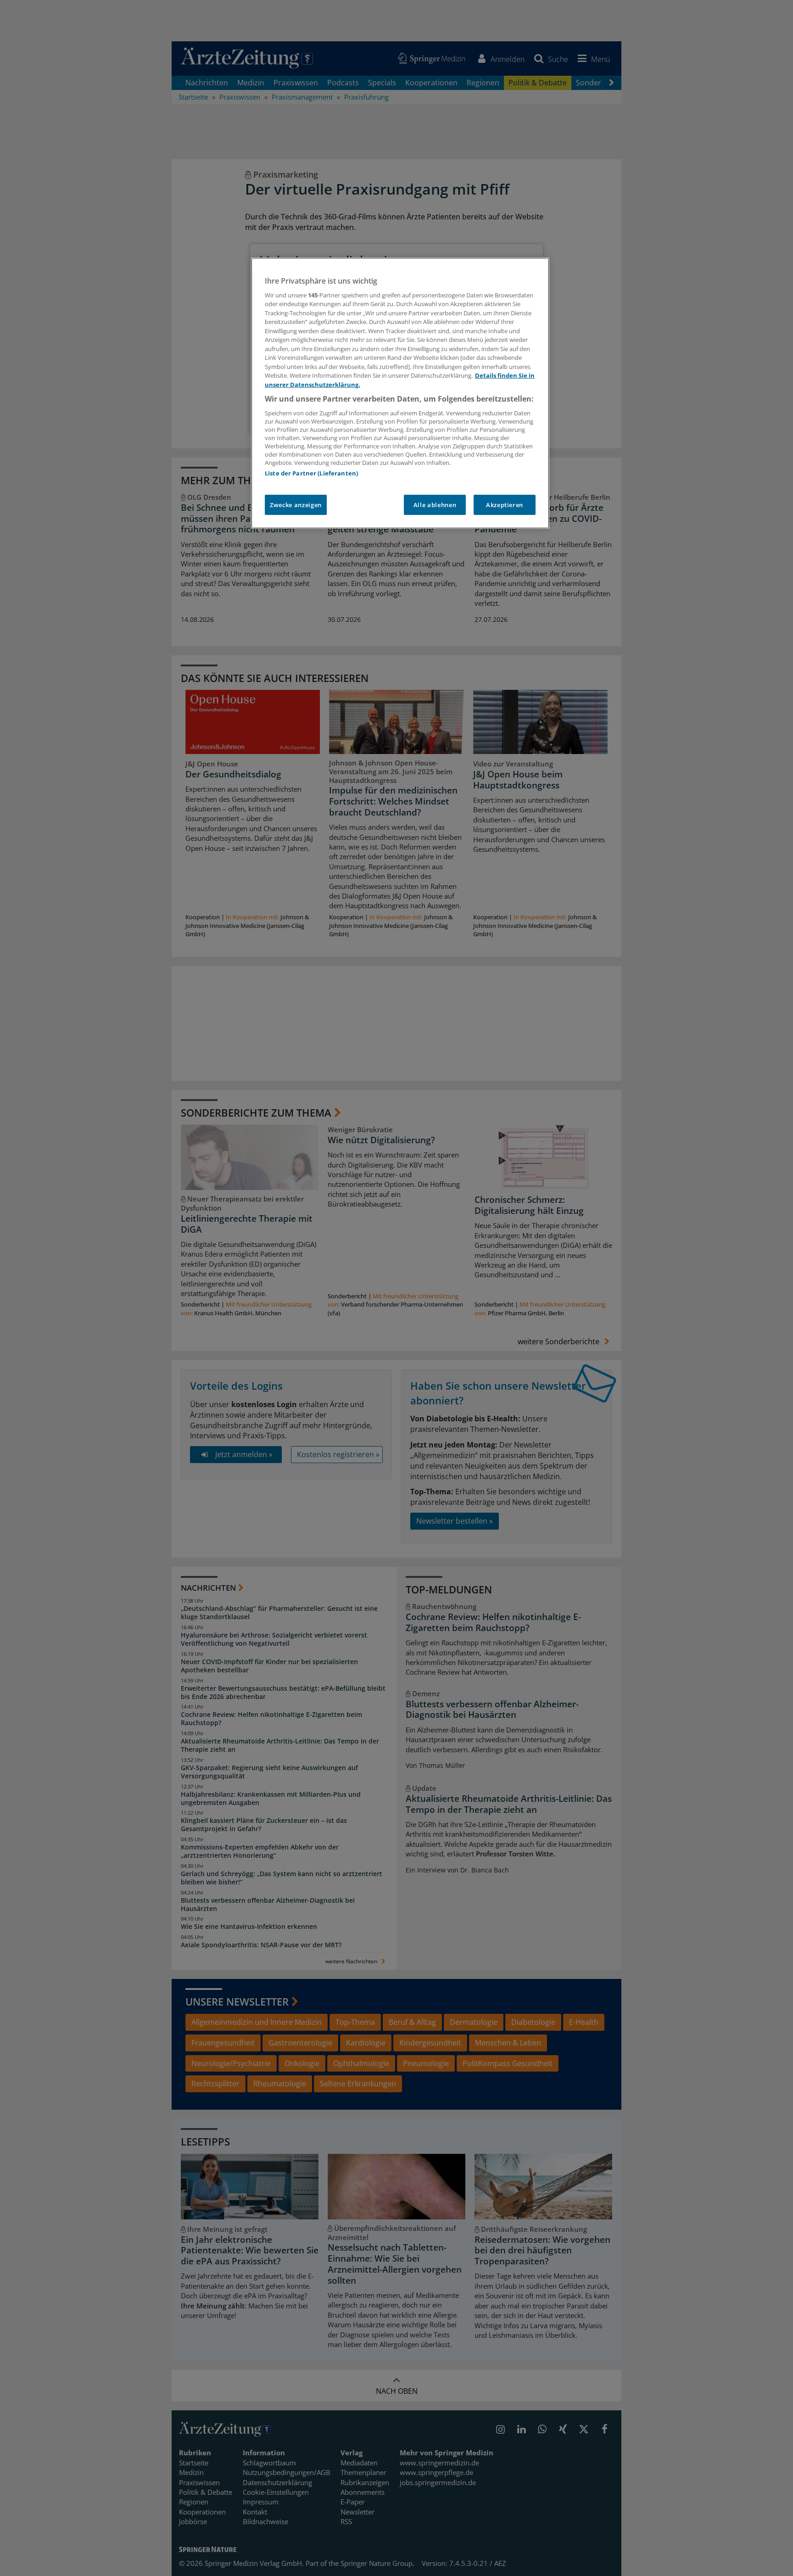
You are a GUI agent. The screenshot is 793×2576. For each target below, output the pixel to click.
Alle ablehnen (435, 505)
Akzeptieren (505, 505)
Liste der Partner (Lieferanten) (311, 473)
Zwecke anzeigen (296, 505)
